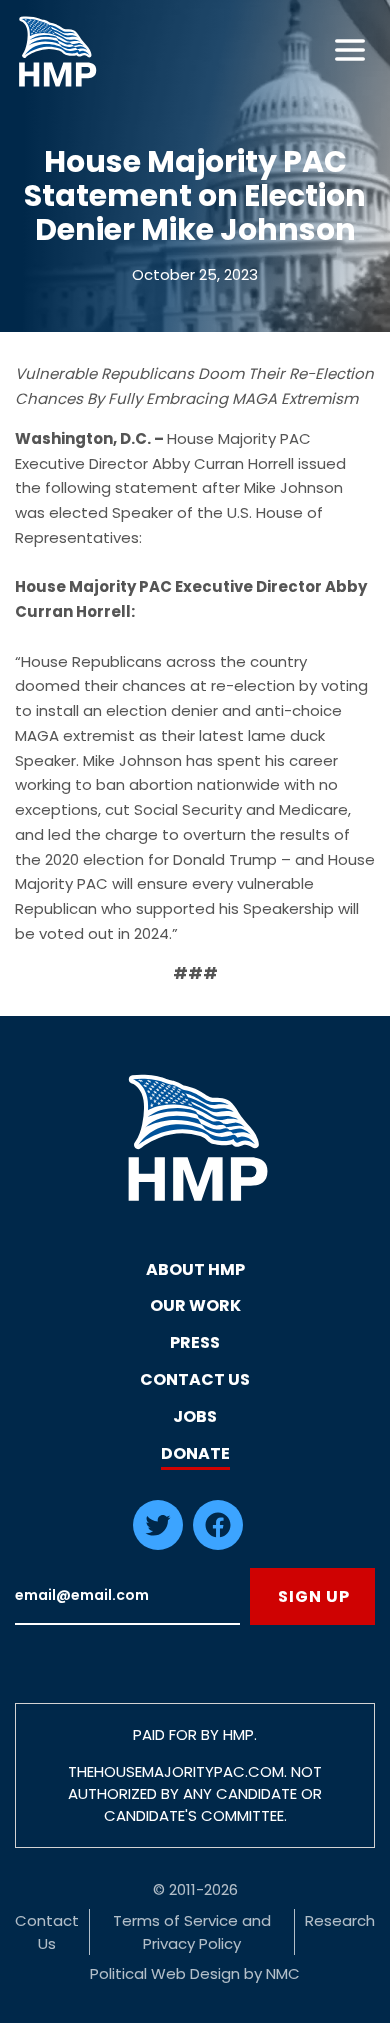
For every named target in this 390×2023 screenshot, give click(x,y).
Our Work (195, 1305)
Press (195, 1342)
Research (340, 1920)
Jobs (195, 1416)
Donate (195, 1453)
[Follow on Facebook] (218, 1544)
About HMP (195, 1269)
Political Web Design (165, 1973)
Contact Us (195, 1379)
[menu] (350, 50)
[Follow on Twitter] (158, 1544)
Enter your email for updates (127, 1596)
